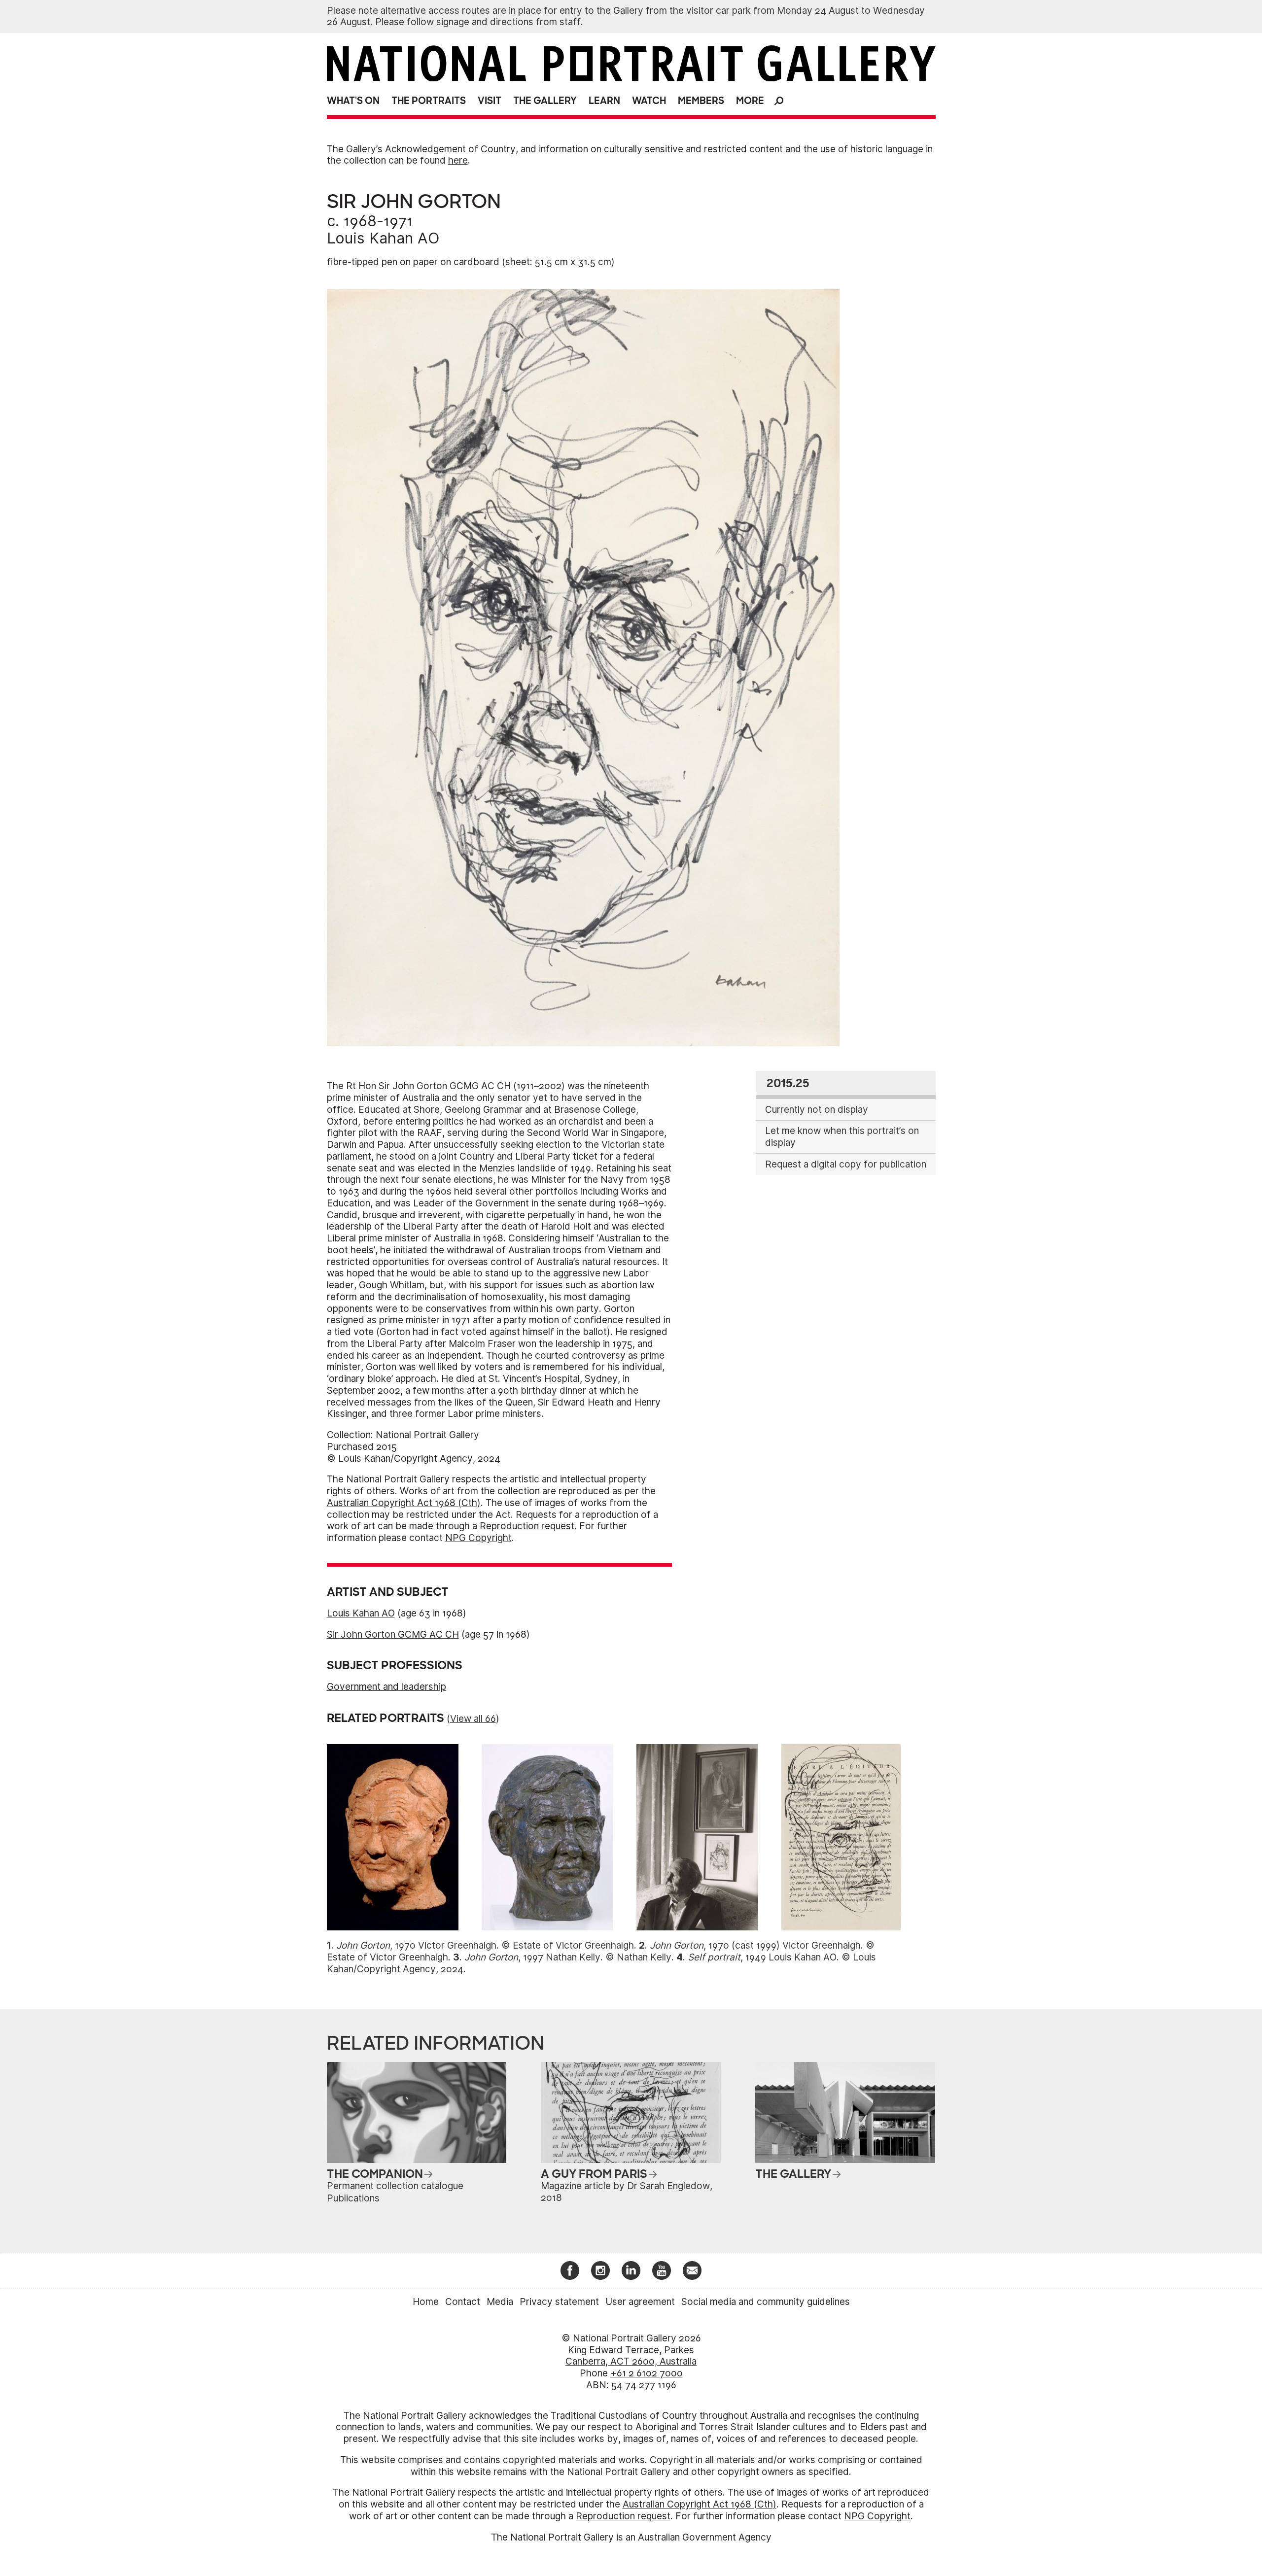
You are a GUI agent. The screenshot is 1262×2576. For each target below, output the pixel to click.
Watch (649, 101)
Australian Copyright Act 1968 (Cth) (404, 1503)
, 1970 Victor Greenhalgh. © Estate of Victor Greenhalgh (485, 1945)
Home (426, 2302)
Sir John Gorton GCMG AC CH (393, 1634)
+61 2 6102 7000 (647, 2373)
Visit (490, 101)
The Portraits (429, 101)
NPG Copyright (478, 1538)
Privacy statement (559, 2302)
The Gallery (545, 101)
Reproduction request (527, 1526)
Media (500, 2302)
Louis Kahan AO (383, 238)
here (458, 160)
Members (701, 101)
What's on (353, 101)
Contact (463, 2302)
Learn (604, 101)
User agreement (640, 2302)
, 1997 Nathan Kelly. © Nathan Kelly (568, 1957)
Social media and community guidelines (766, 2302)
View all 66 (473, 1719)
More (750, 101)
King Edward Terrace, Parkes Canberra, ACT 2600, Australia (631, 2356)
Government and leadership (386, 1687)
